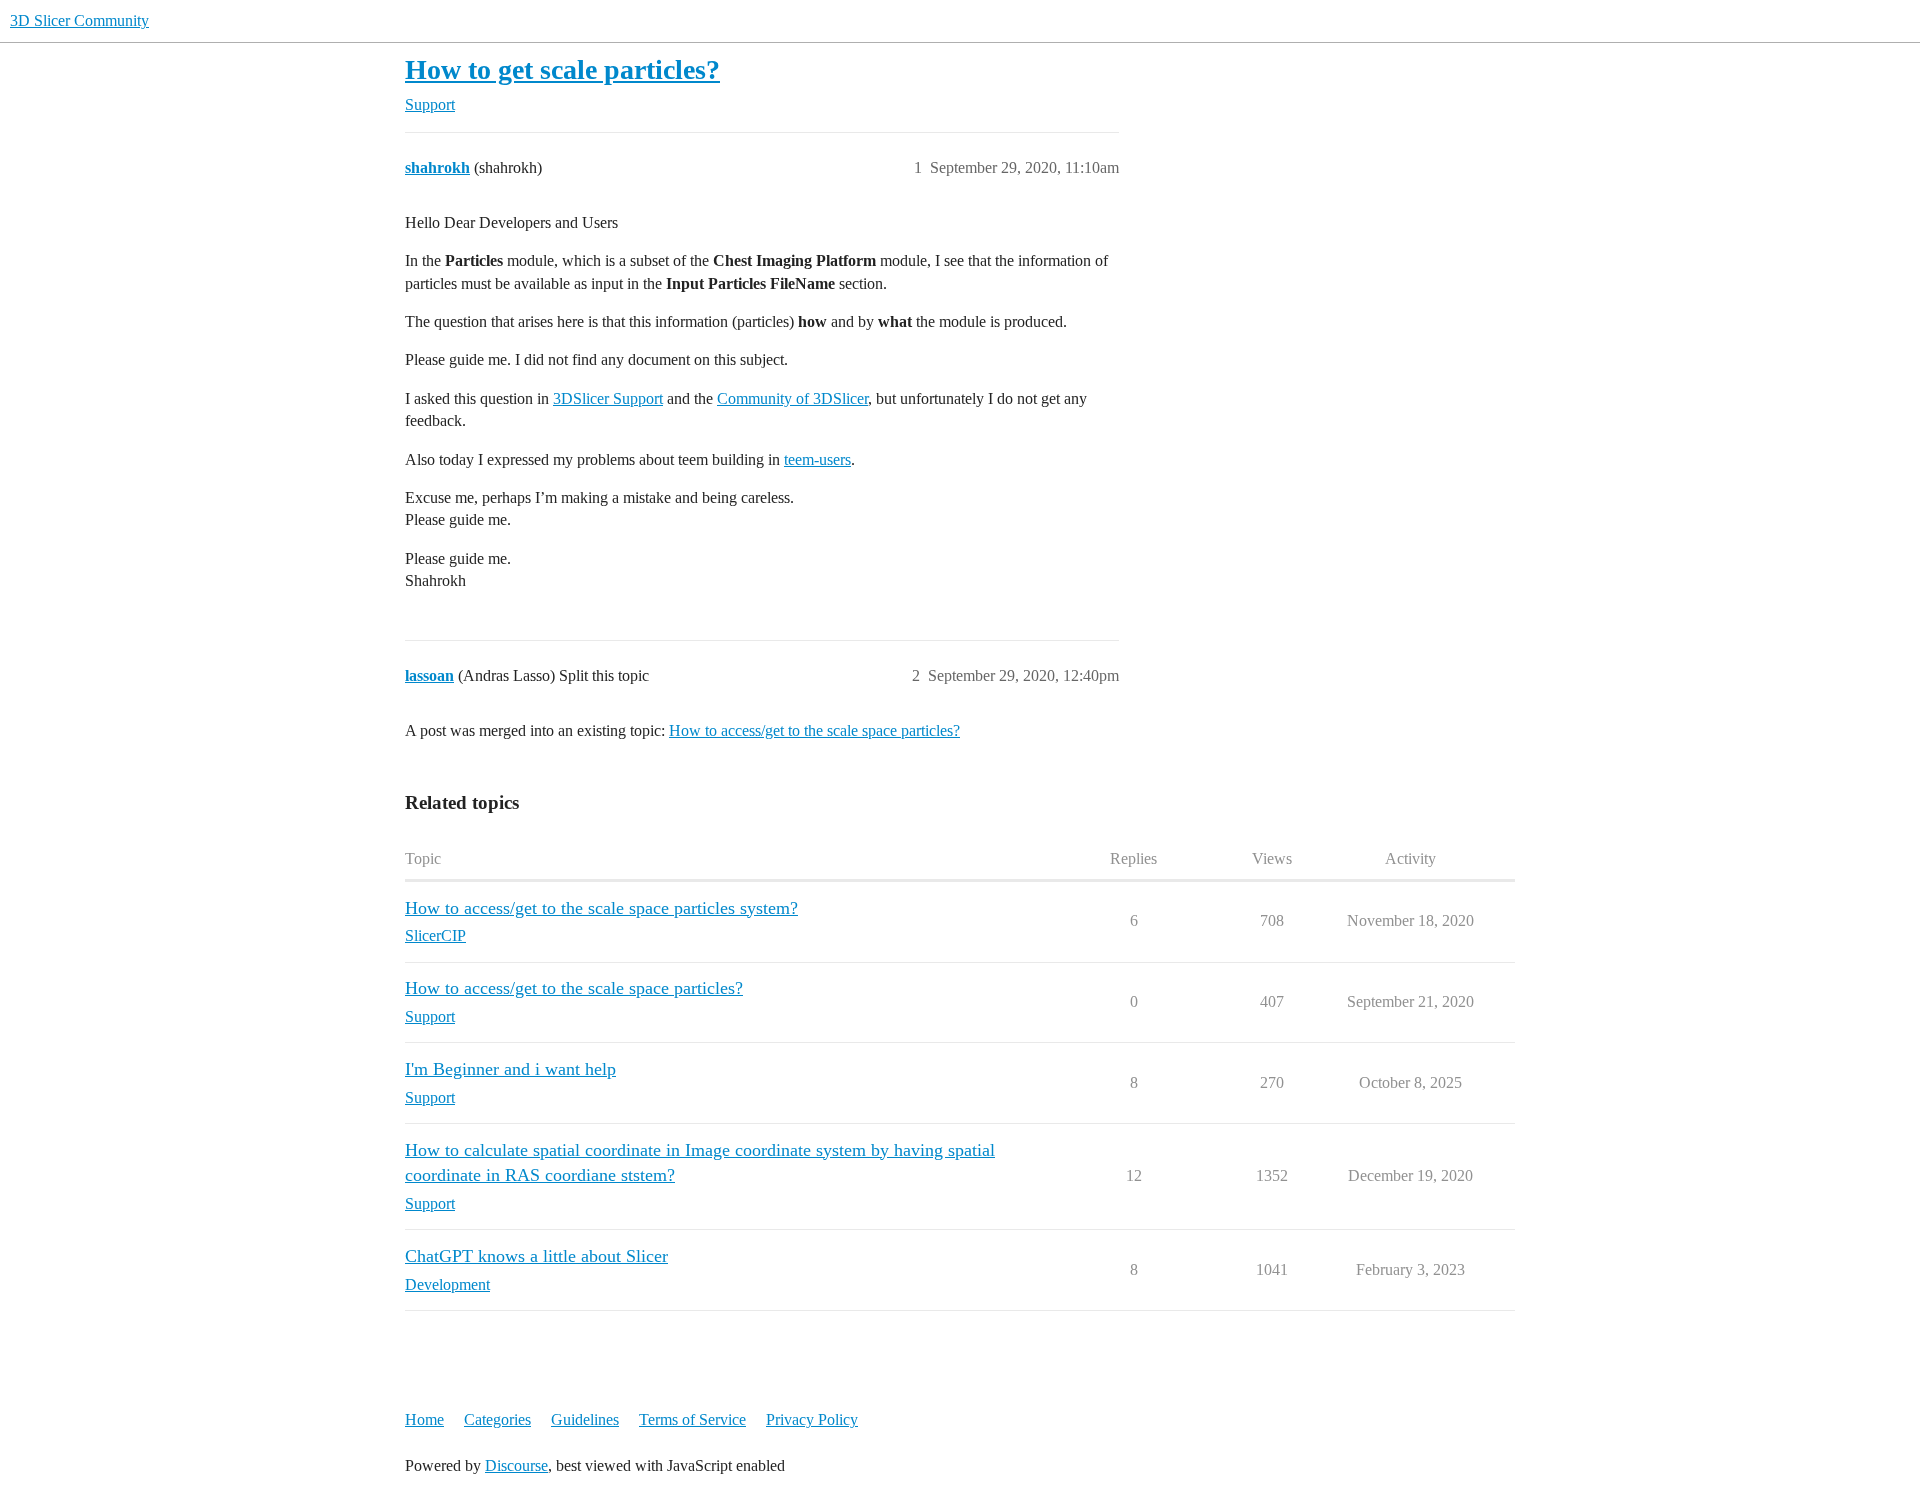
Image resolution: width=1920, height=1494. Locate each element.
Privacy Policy (812, 1419)
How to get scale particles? (562, 69)
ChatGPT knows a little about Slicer (536, 1256)
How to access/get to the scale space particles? (814, 730)
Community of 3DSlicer (792, 398)
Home (424, 1419)
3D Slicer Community (79, 20)
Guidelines (585, 1419)
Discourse (516, 1465)
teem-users (817, 459)
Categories (497, 1419)
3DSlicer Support (608, 398)
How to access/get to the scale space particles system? (601, 908)
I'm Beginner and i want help (510, 1069)
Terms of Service (692, 1419)
